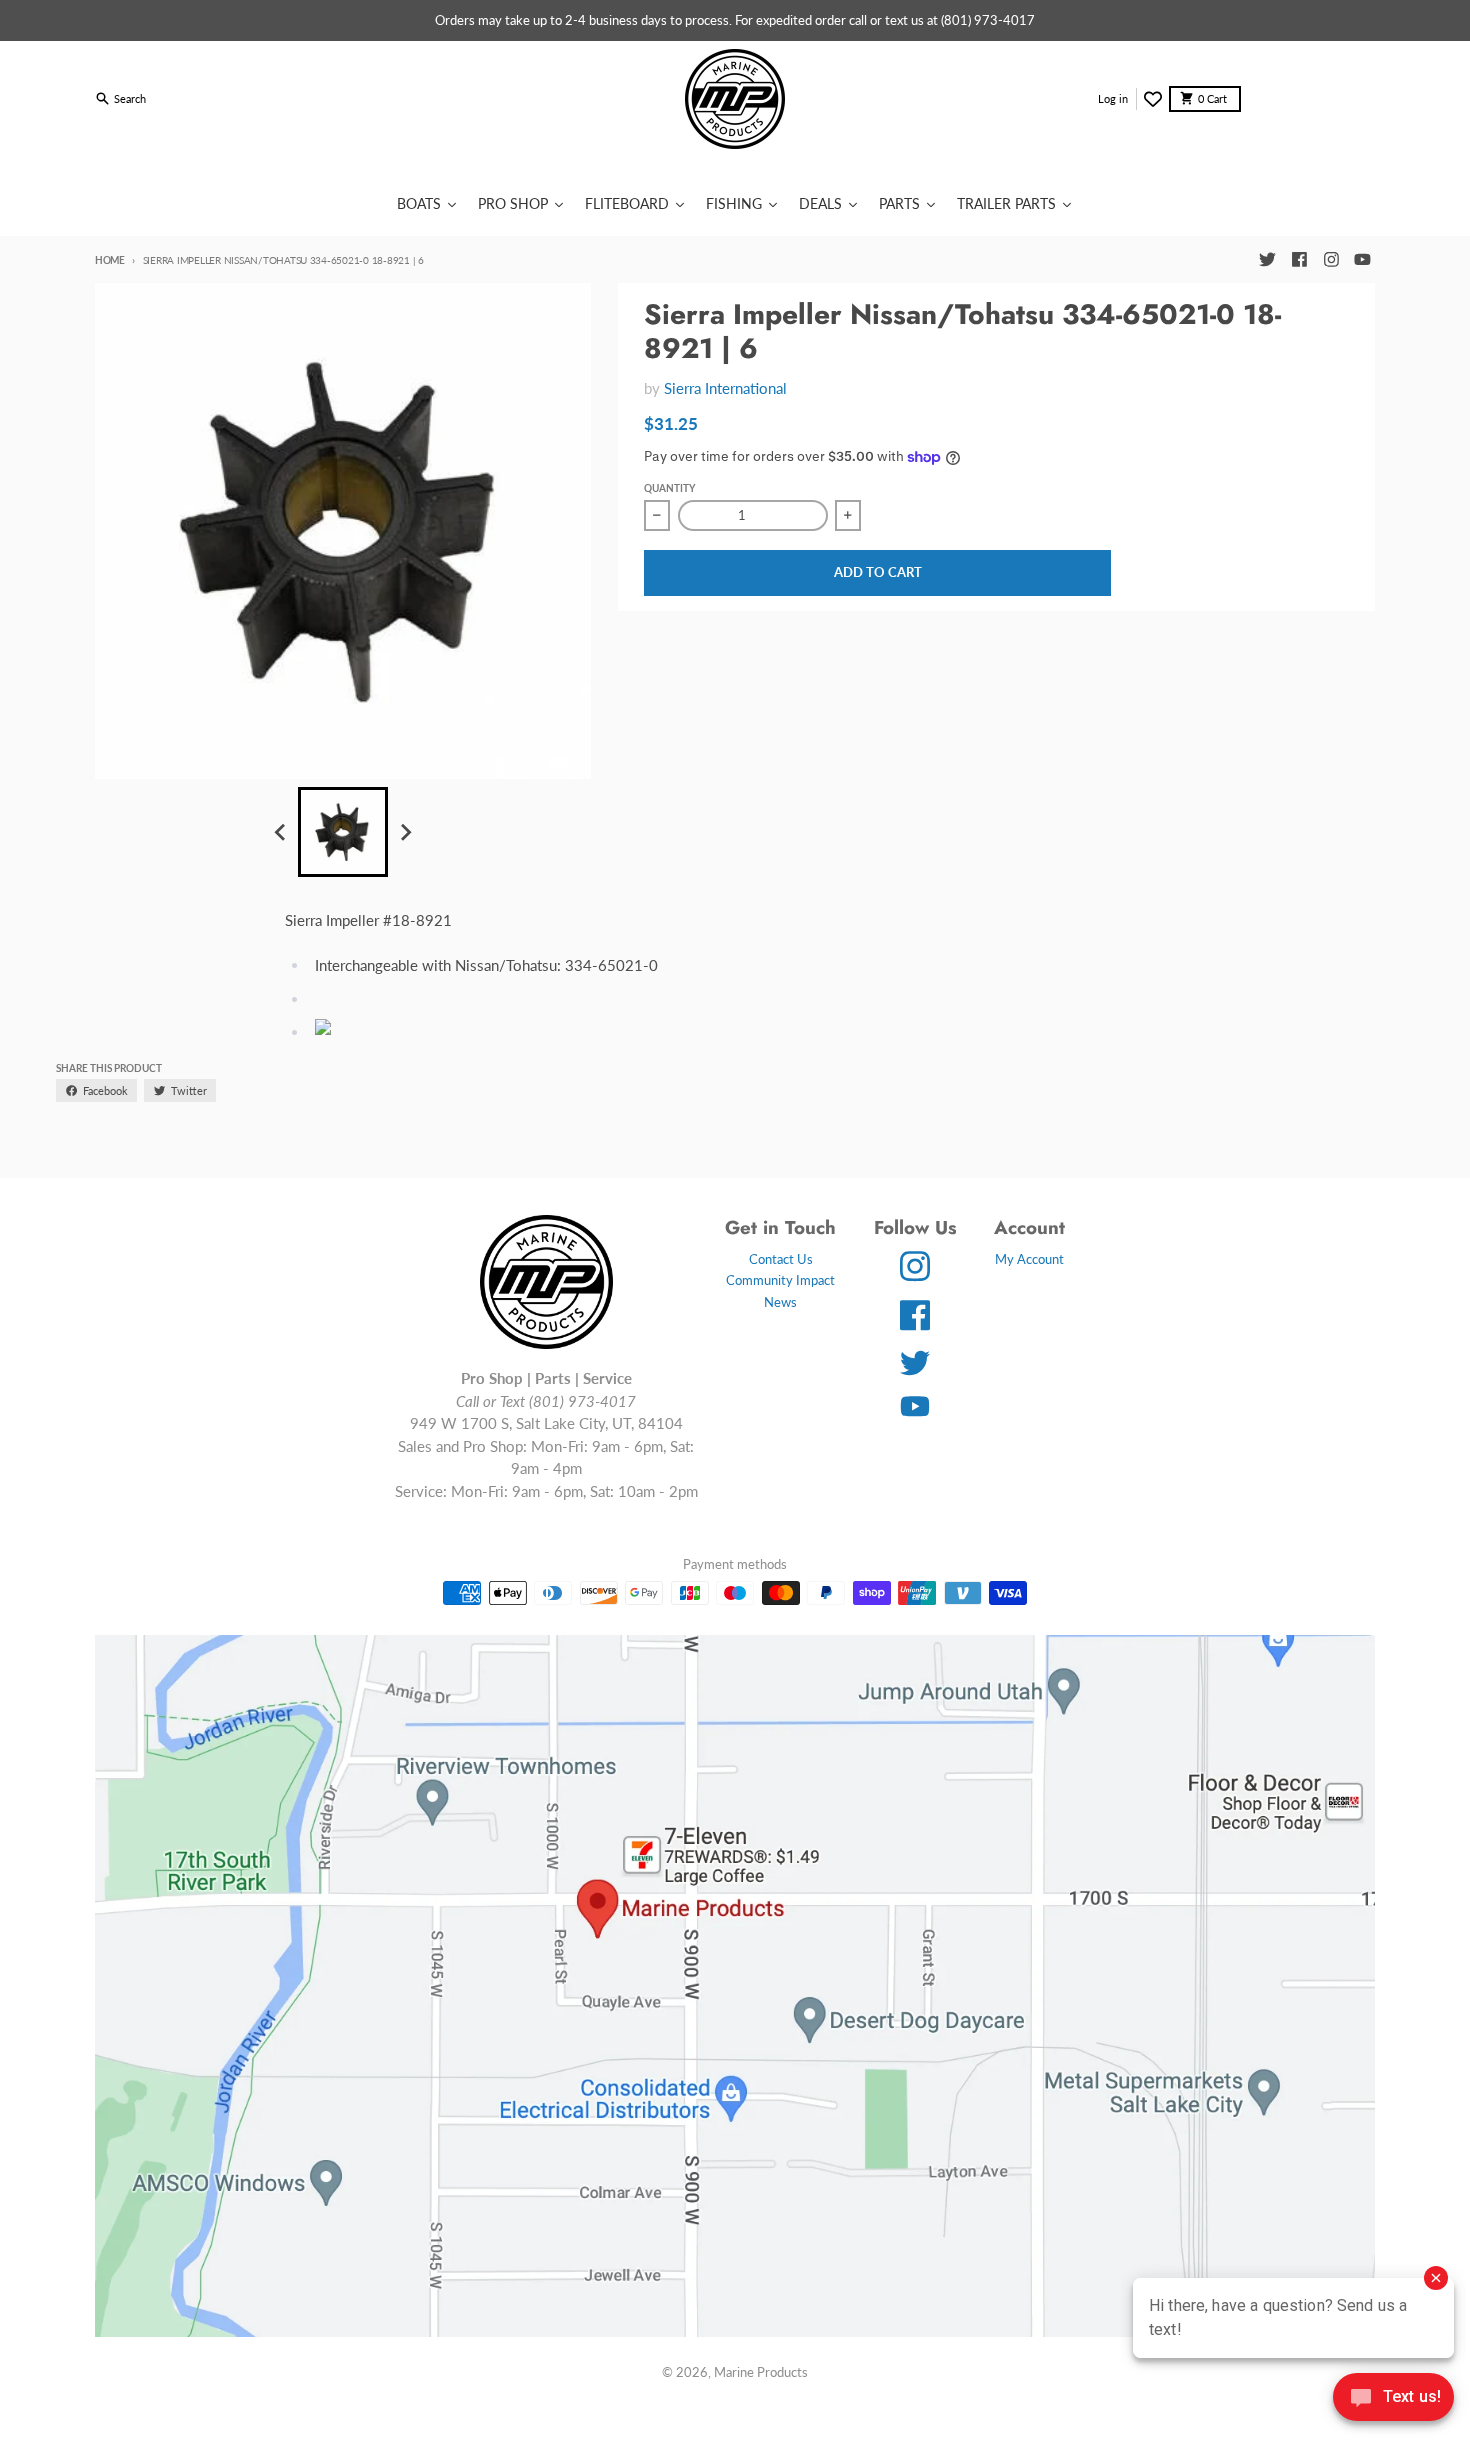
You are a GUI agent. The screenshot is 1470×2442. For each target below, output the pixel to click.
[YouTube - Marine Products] (1363, 260)
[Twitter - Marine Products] (1267, 260)
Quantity (669, 488)
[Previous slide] (281, 832)
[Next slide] (405, 832)
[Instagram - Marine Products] (1331, 260)
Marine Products (761, 2372)
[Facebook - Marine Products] (1299, 260)
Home (110, 260)
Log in (1113, 98)
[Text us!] (1393, 2399)
